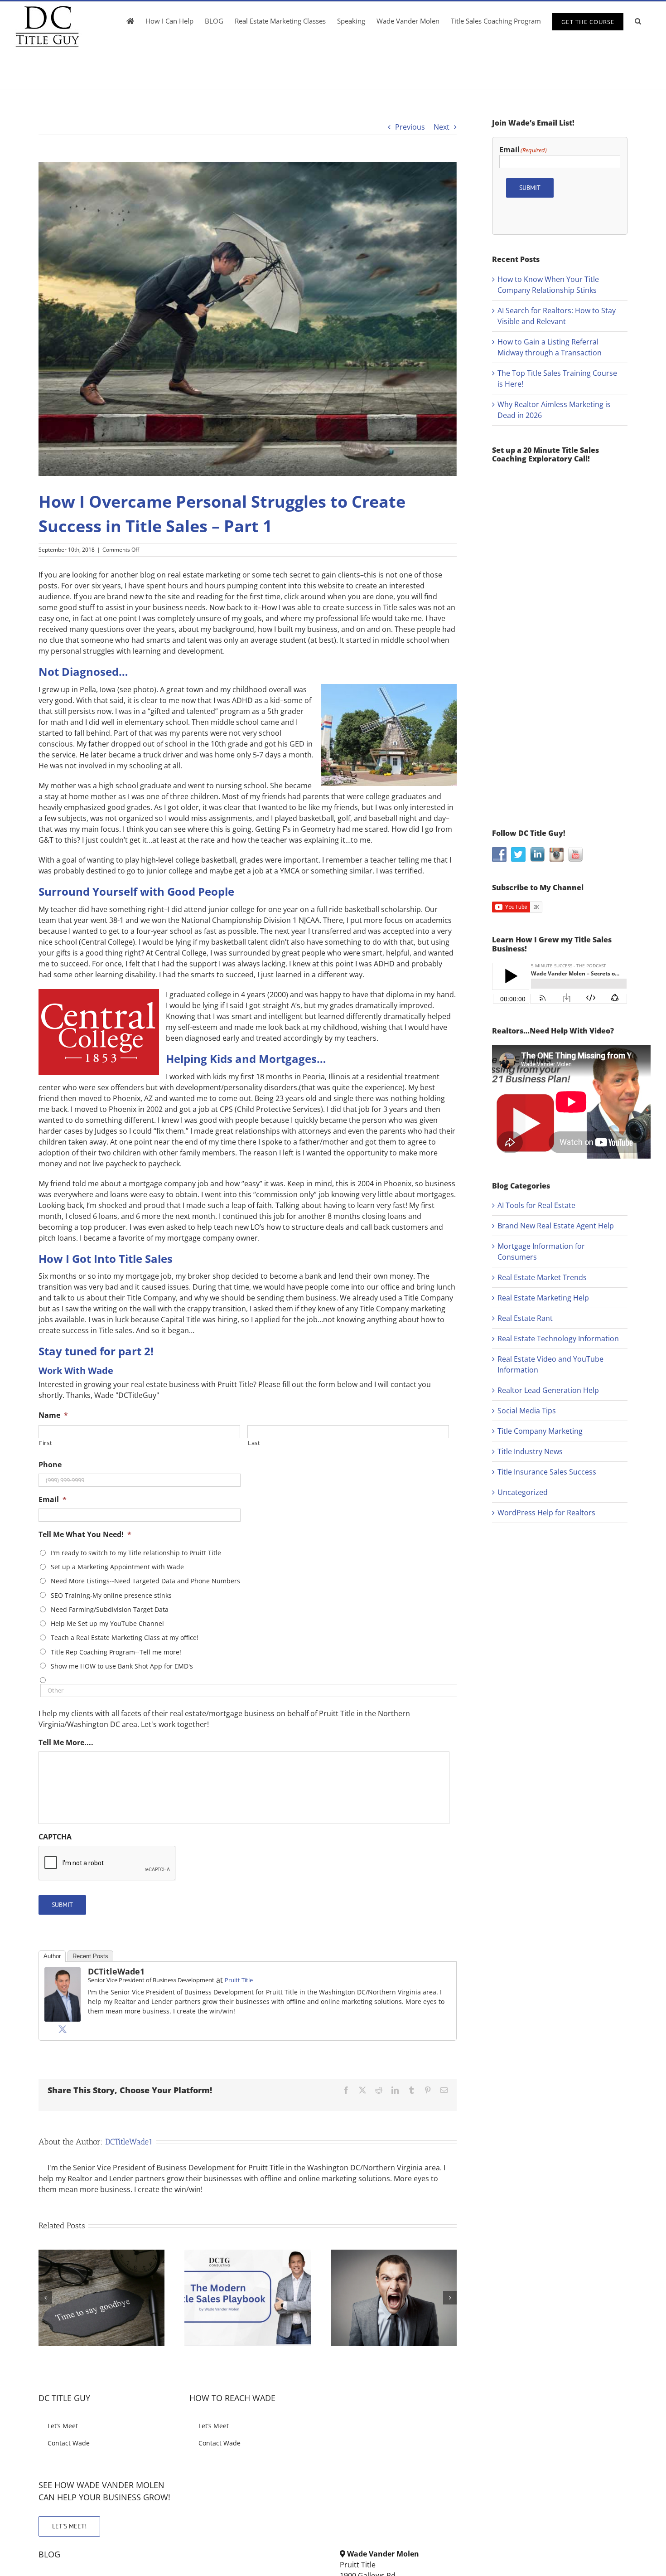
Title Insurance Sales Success (547, 1472)
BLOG (49, 2554)
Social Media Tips (527, 1411)
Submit (62, 1905)
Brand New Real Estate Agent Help (556, 1226)
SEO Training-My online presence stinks (111, 1595)
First (46, 1443)
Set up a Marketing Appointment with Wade (117, 1567)
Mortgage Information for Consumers (541, 1252)
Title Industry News (530, 1451)
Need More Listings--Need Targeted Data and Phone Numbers (145, 1581)
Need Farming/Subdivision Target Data (110, 1609)
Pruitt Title (239, 1980)
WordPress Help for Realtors (546, 1513)
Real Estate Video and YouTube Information (550, 1364)
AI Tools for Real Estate (536, 1205)
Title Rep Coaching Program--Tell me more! (116, 1652)
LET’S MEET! (69, 2526)
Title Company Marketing (540, 1431)
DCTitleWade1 (116, 1971)
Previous (410, 127)
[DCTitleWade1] (63, 1973)
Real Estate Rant (525, 1318)
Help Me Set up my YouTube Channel (107, 1623)
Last (254, 1443)
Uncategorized (523, 1492)
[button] (638, 21)
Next (442, 127)
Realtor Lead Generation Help (548, 1390)
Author (52, 1956)
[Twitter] (63, 2029)
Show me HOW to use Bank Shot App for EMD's (122, 1666)
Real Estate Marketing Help (543, 1298)
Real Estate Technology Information (558, 1339)
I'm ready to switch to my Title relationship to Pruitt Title (136, 1553)
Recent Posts (90, 1956)
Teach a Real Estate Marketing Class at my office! (125, 1637)
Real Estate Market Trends (542, 1277)
